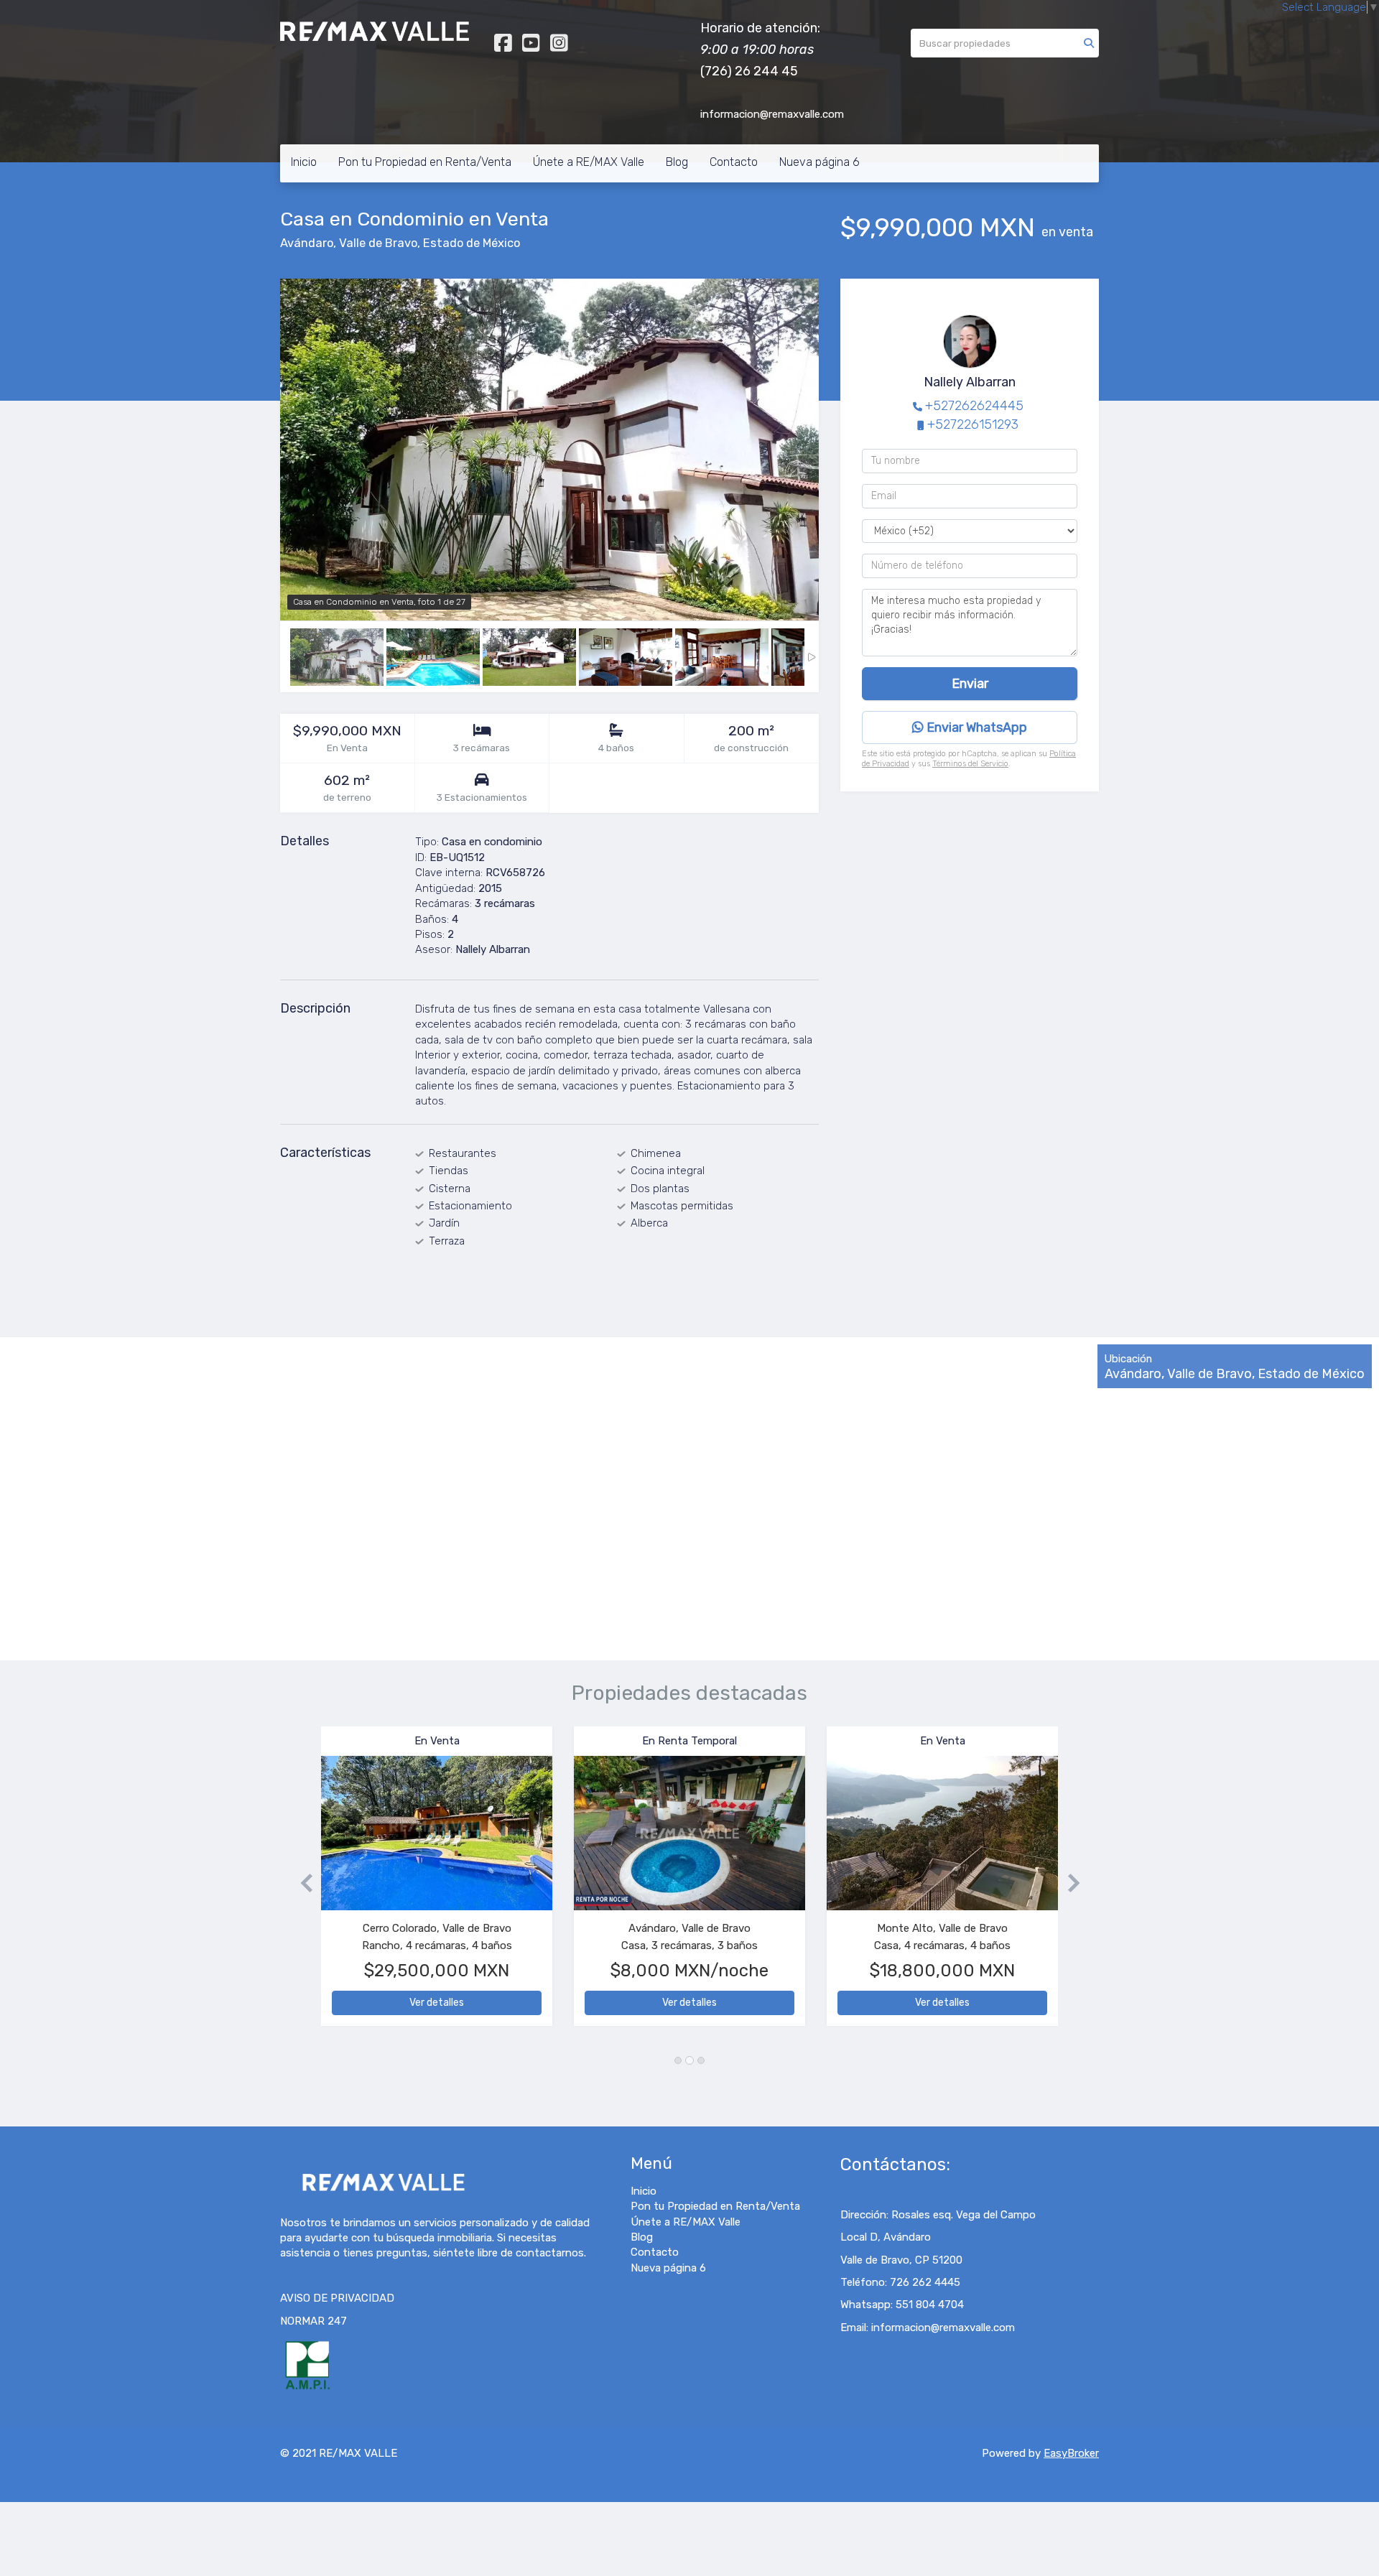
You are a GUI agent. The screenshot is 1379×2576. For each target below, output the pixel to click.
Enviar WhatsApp (975, 727)
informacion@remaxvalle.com (943, 2328)
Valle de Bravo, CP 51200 (901, 2260)
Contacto (734, 162)
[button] (301, 1883)
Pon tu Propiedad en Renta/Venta (425, 162)
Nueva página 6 (819, 162)
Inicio (304, 162)
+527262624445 (974, 406)
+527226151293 (973, 424)
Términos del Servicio (970, 764)
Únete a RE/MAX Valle (589, 162)
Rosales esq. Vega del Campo (964, 2215)
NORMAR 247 (314, 2321)
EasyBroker (1071, 2453)
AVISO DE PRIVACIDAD (337, 2298)
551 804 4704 (930, 2305)
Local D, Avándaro (886, 2237)
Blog (677, 162)
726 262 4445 (925, 2282)
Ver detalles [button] (437, 2003)
